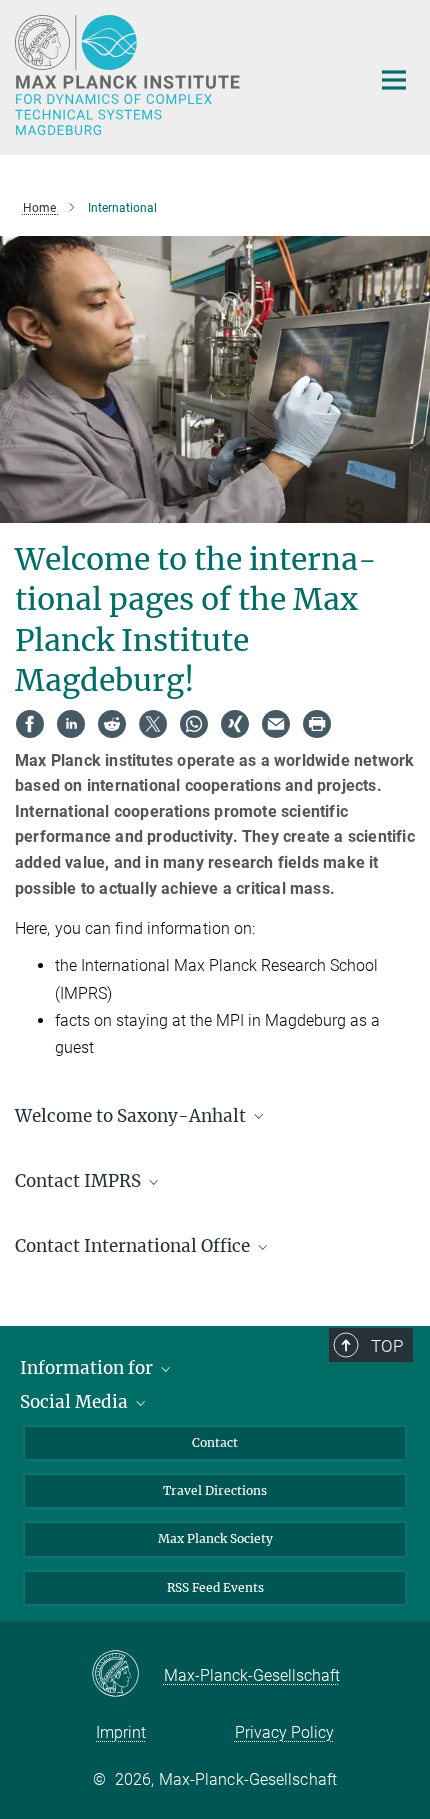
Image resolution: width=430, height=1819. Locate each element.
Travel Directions (215, 1490)
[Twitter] (153, 724)
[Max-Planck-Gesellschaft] (127, 1675)
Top (387, 1346)
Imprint (121, 1732)
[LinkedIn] (71, 724)
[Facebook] (30, 724)
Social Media (76, 1402)
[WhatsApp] (194, 724)
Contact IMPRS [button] (80, 1181)
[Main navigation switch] (394, 80)
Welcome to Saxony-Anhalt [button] (132, 1116)
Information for (88, 1368)
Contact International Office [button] (134, 1246)
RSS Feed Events (215, 1587)
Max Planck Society (215, 1538)
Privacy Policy (284, 1732)
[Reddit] (112, 724)
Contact (215, 1442)
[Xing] (235, 724)
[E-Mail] (276, 724)
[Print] (317, 724)
